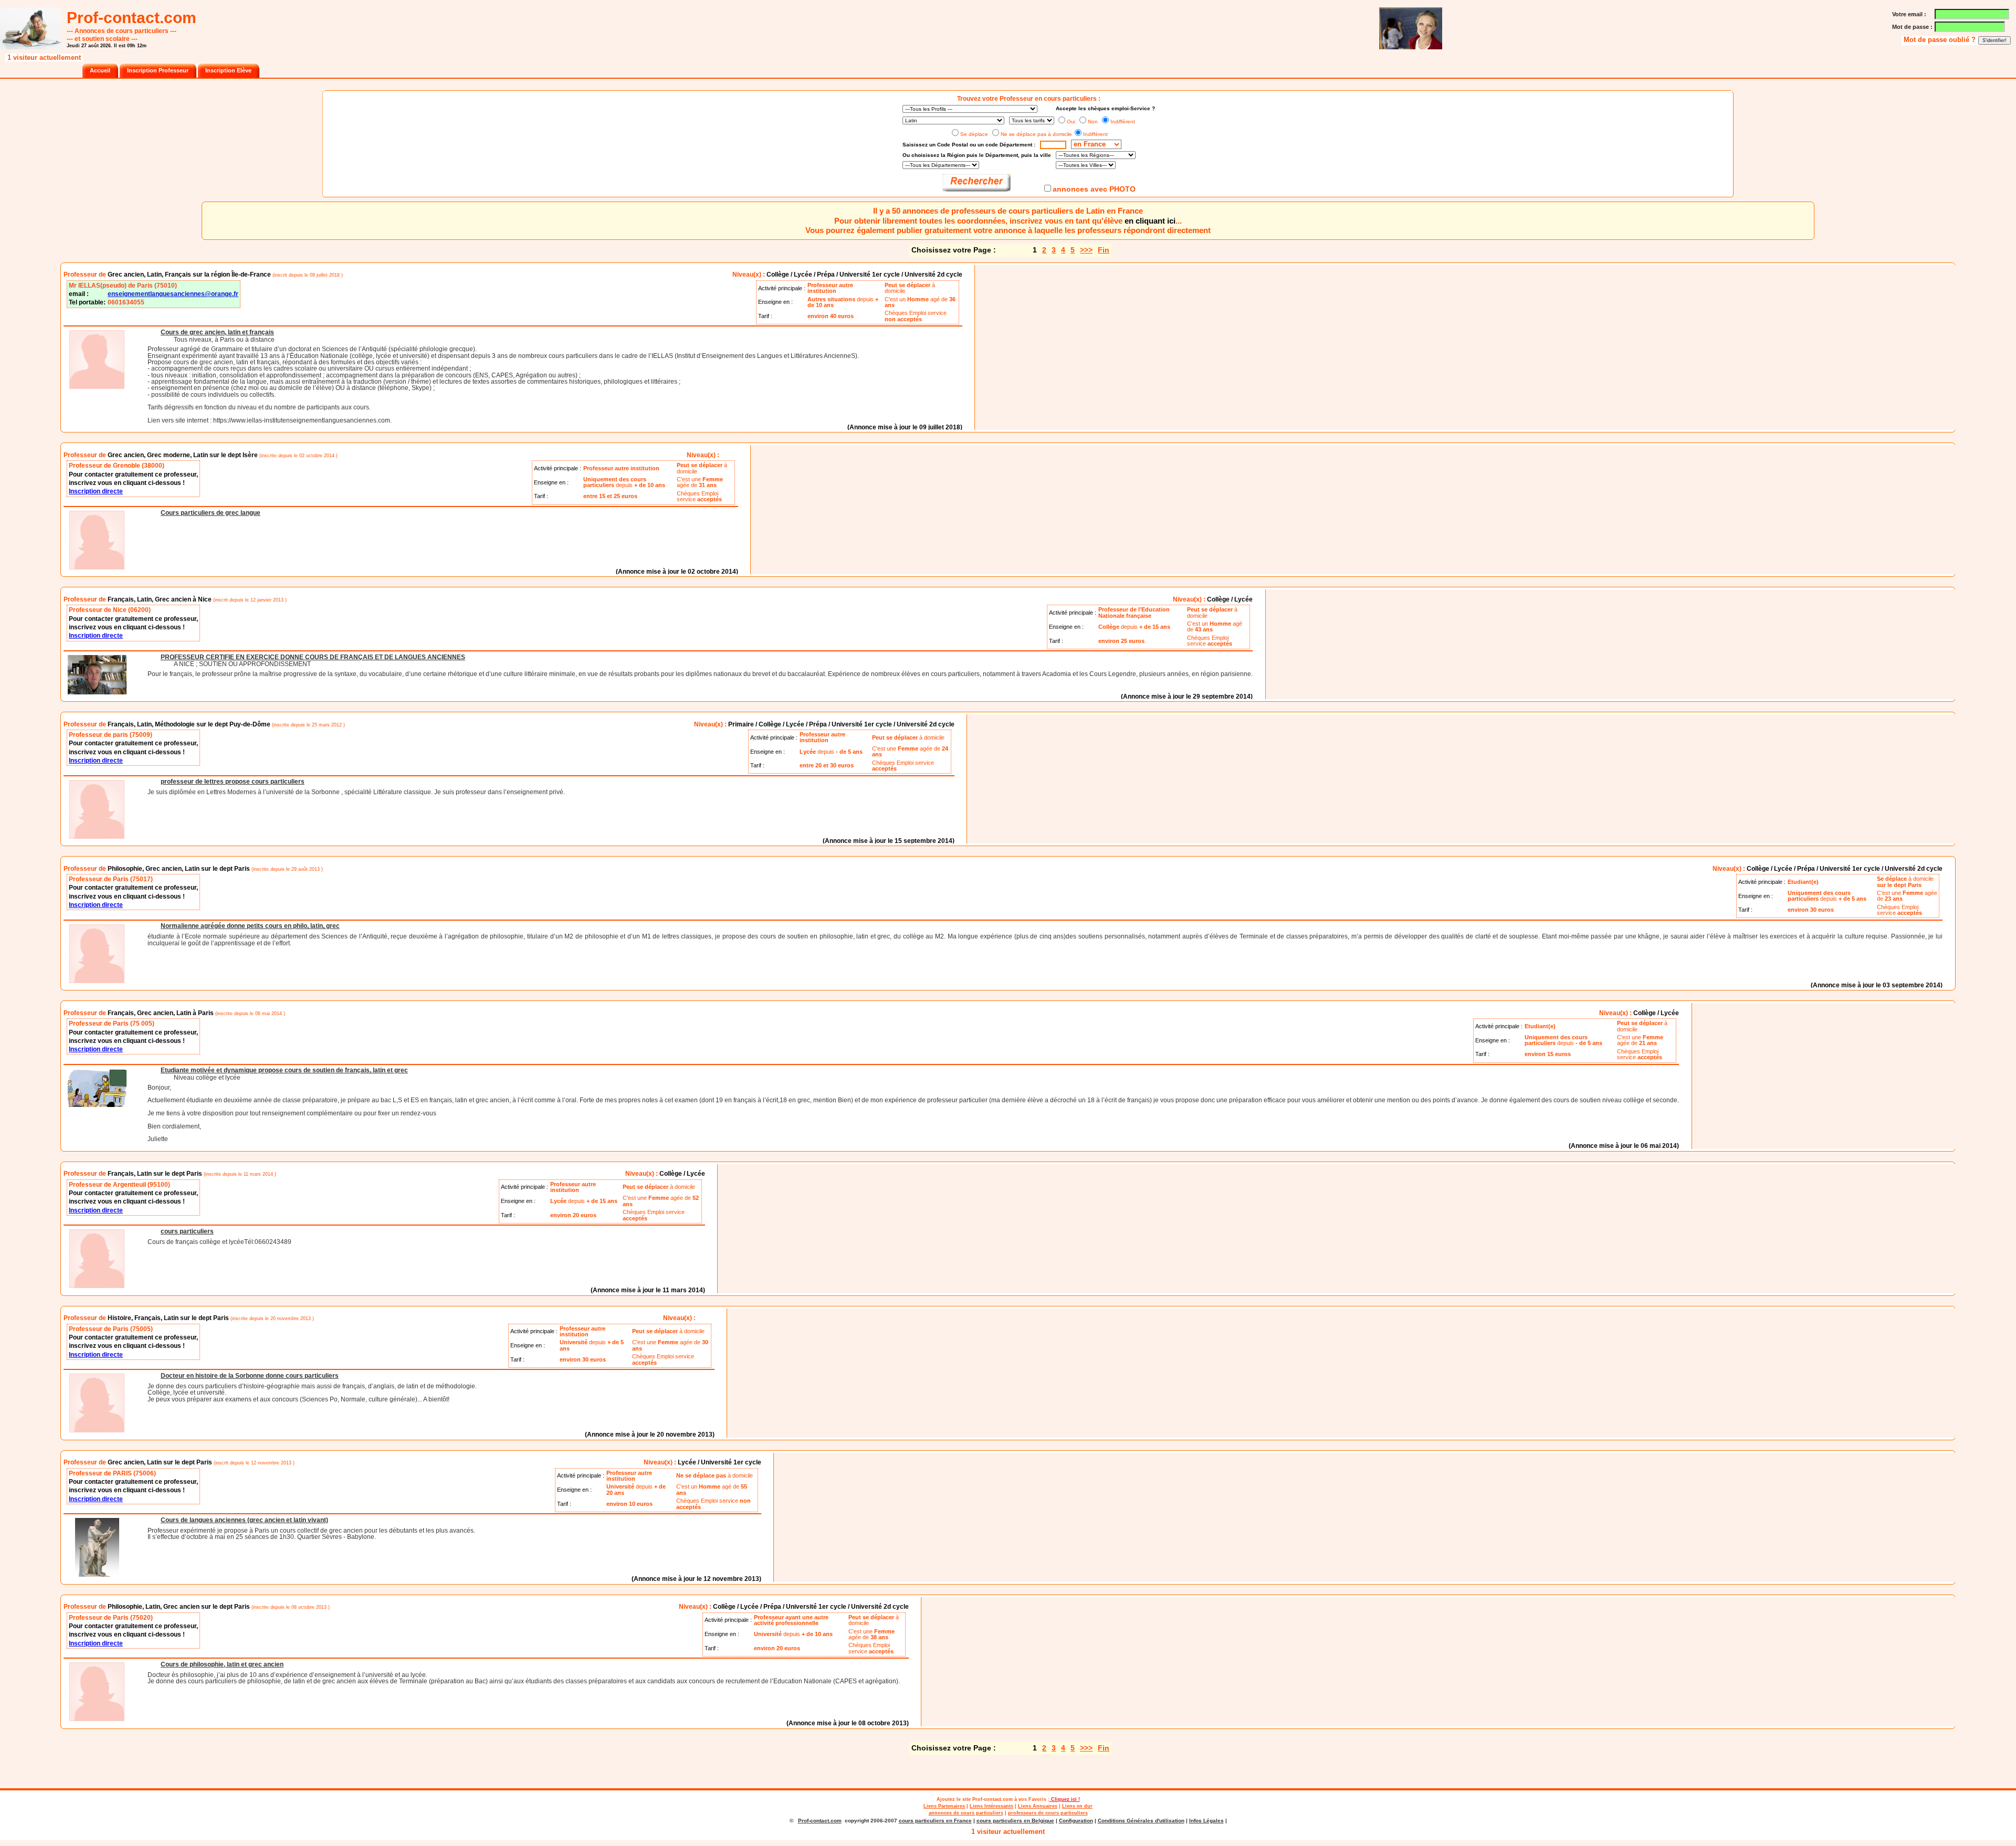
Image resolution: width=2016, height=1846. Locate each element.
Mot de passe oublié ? (1941, 40)
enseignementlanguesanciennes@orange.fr (173, 294)
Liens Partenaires (944, 1806)
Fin (1104, 250)
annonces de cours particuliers (966, 1813)
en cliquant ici (1150, 221)
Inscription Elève (228, 70)
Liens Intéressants (991, 1806)
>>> (1086, 250)
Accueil (100, 70)
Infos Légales (1206, 1821)
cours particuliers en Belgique (1015, 1821)
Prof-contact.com (993, 1799)
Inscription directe (96, 491)
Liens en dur (1077, 1806)
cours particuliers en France (935, 1821)
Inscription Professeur (158, 70)
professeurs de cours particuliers (1048, 1813)
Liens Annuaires (1038, 1806)
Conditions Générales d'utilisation (1141, 1821)
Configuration (1076, 1821)
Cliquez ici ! (1065, 1799)
